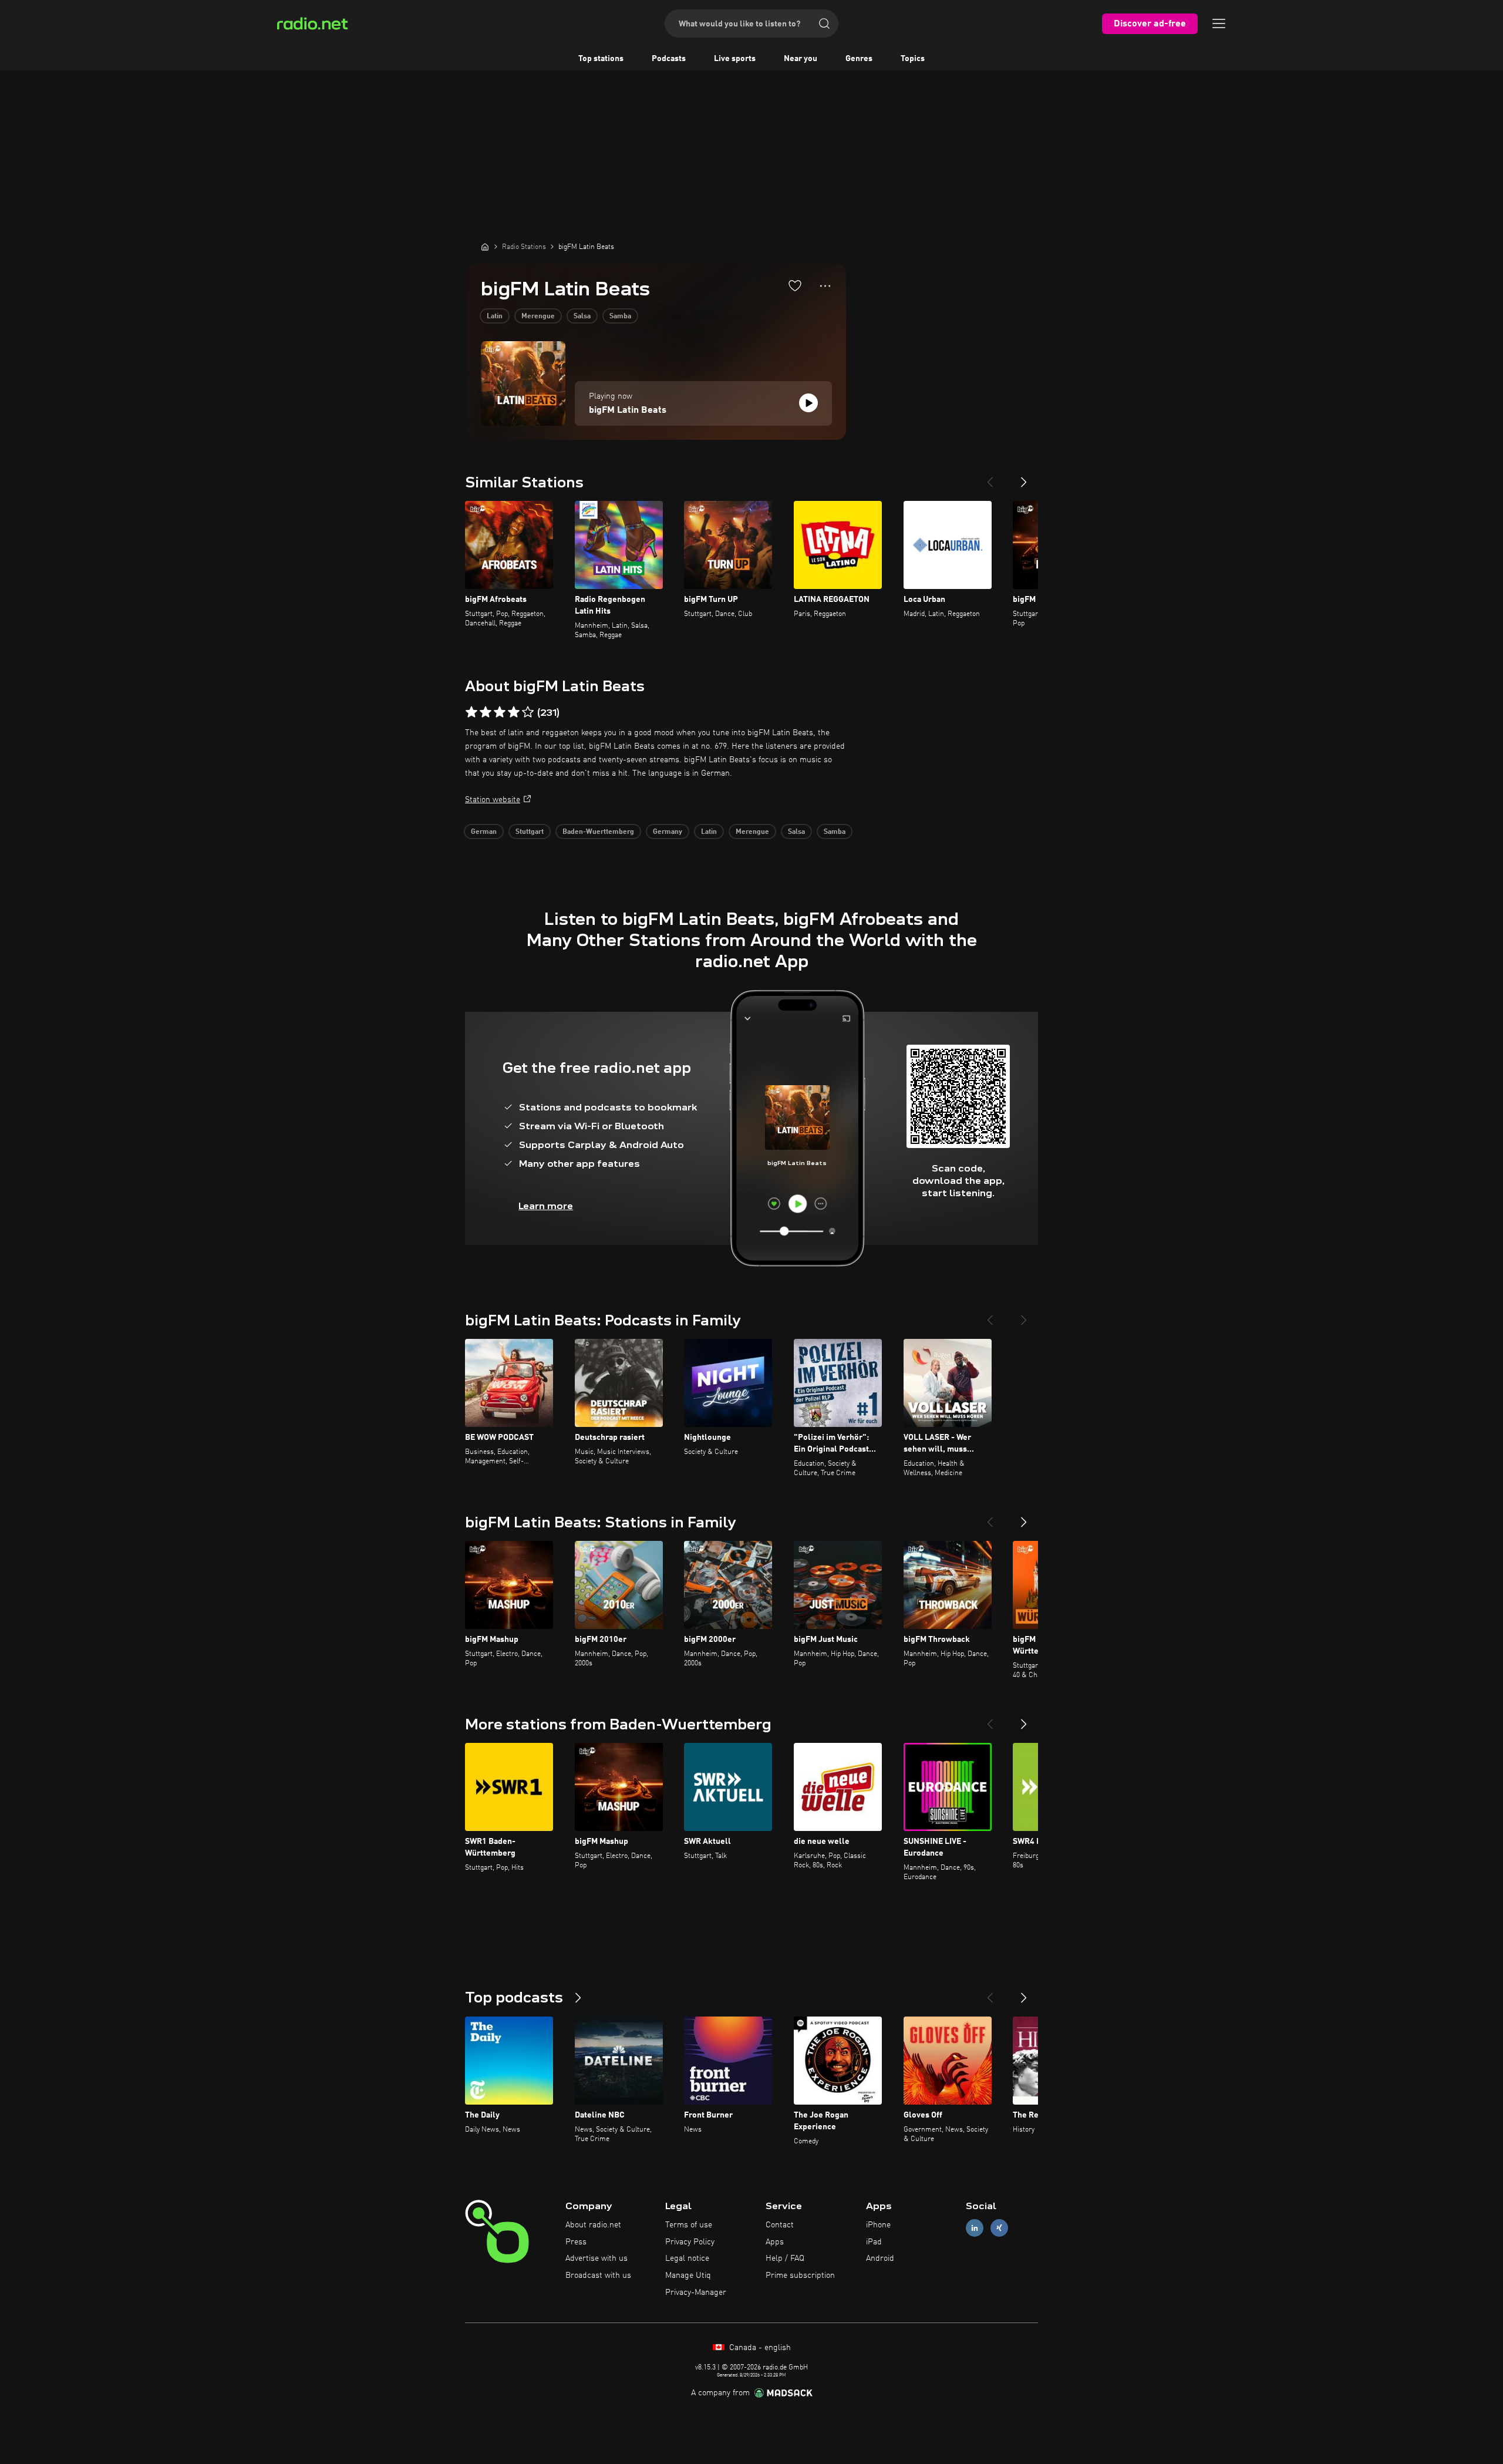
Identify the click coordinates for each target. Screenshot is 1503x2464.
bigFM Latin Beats (628, 410)
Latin (495, 317)
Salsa (582, 317)
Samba (620, 317)
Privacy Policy (690, 2242)
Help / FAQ (785, 2258)
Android (880, 2258)
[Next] (1024, 477)
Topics (913, 59)
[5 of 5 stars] (528, 712)
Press (576, 2242)
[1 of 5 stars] (471, 712)
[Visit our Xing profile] (999, 2228)
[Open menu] (1219, 23)
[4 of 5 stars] (514, 712)
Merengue (538, 317)
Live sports (735, 59)
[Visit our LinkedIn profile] (975, 2228)
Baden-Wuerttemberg (598, 832)
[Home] (485, 247)
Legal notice (687, 2258)
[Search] (824, 23)
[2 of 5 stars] (486, 712)
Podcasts (669, 59)
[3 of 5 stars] (500, 712)
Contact (780, 2225)
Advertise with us (597, 2258)
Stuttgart (530, 832)
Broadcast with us (598, 2276)
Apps (775, 2242)
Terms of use (689, 2225)
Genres (859, 59)
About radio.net (593, 2225)
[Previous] (990, 477)
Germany (668, 832)
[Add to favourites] (795, 285)
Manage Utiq (688, 2276)
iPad (874, 2242)
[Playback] (808, 403)
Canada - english (759, 2348)
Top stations (601, 59)
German (484, 832)
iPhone (878, 2225)
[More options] (825, 286)
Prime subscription (800, 2276)
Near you (801, 59)
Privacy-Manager (696, 2293)
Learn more (546, 1206)
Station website (493, 800)
